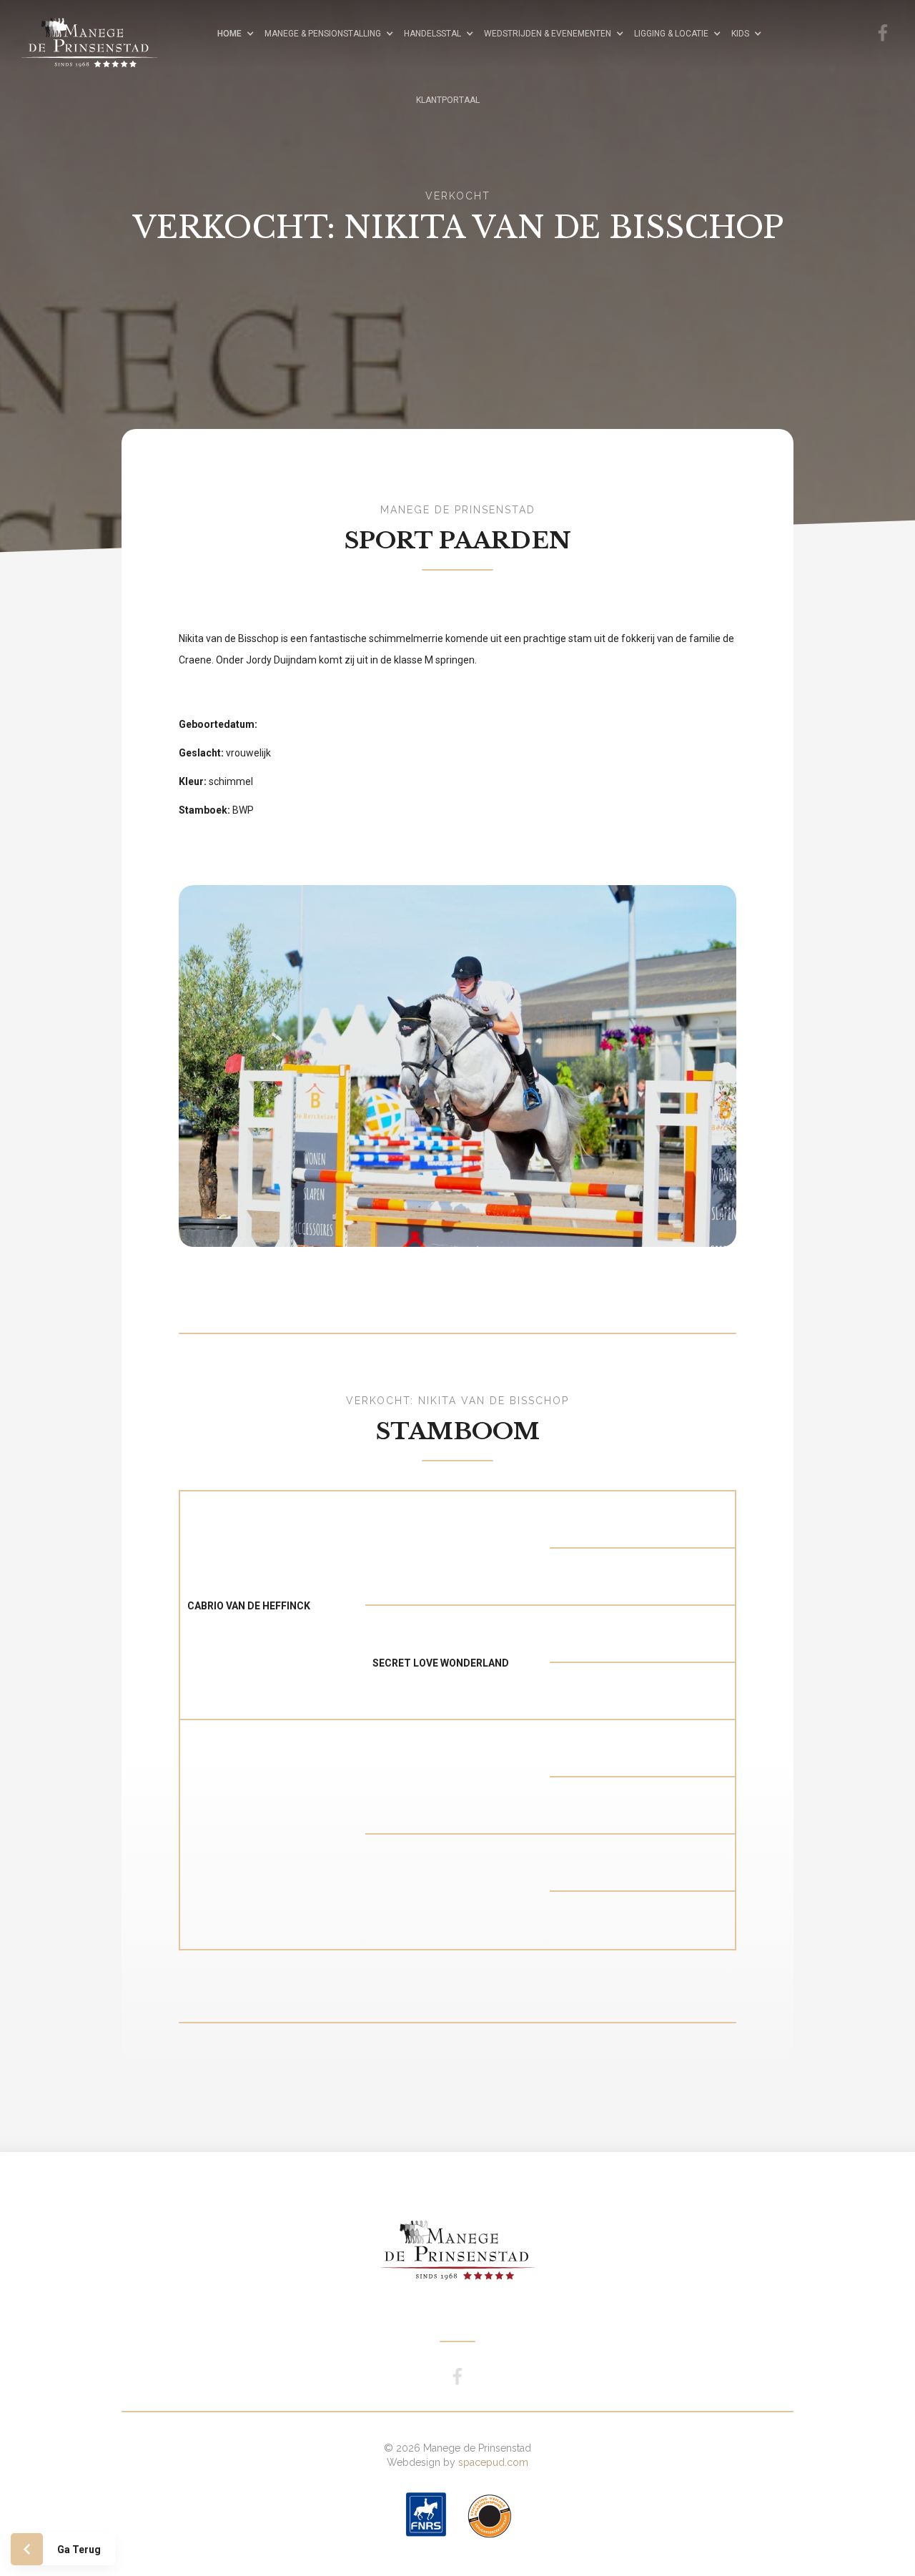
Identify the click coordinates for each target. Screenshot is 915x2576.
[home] (104, 32)
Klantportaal (448, 100)
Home (229, 34)
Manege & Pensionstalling (323, 34)
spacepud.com (493, 2462)
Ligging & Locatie (671, 34)
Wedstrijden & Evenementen (548, 34)
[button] (239, 33)
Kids (740, 34)
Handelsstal (432, 34)
